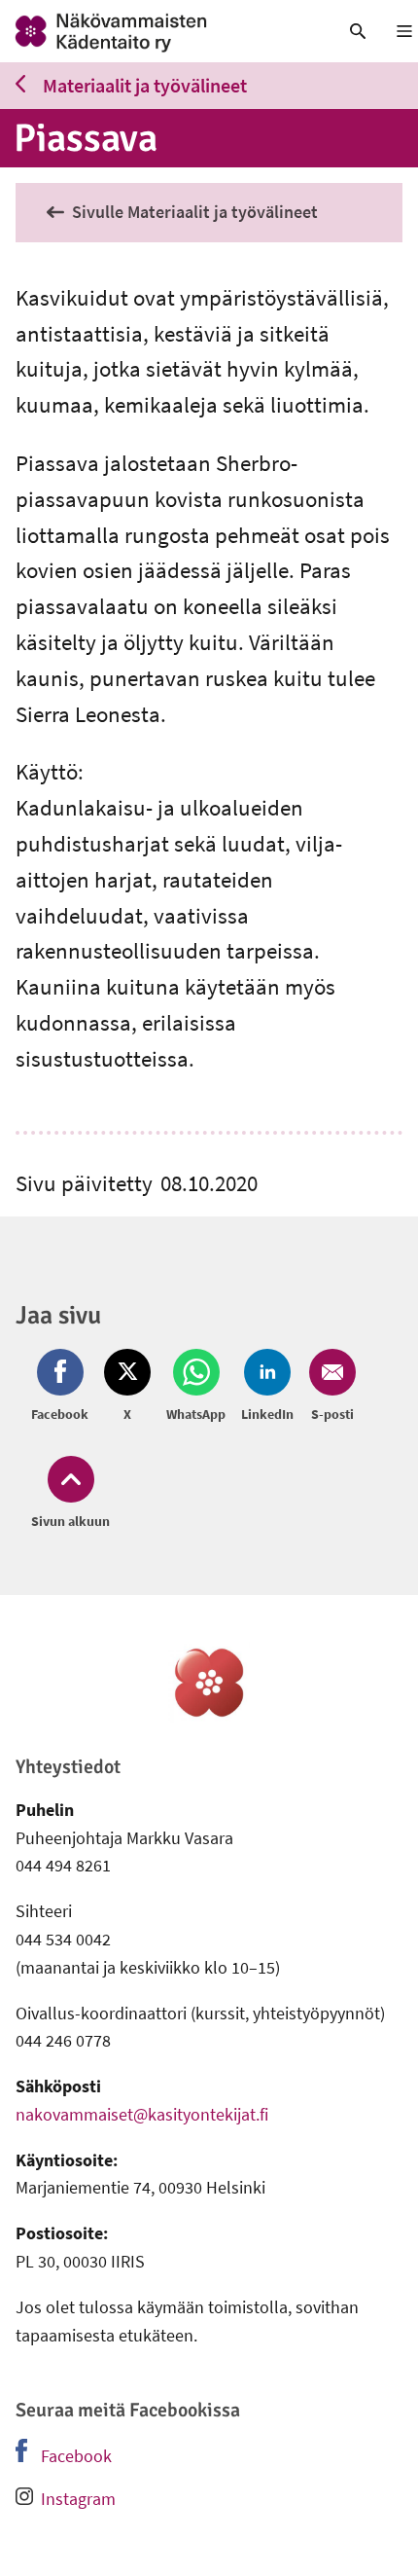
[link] (157, 31)
